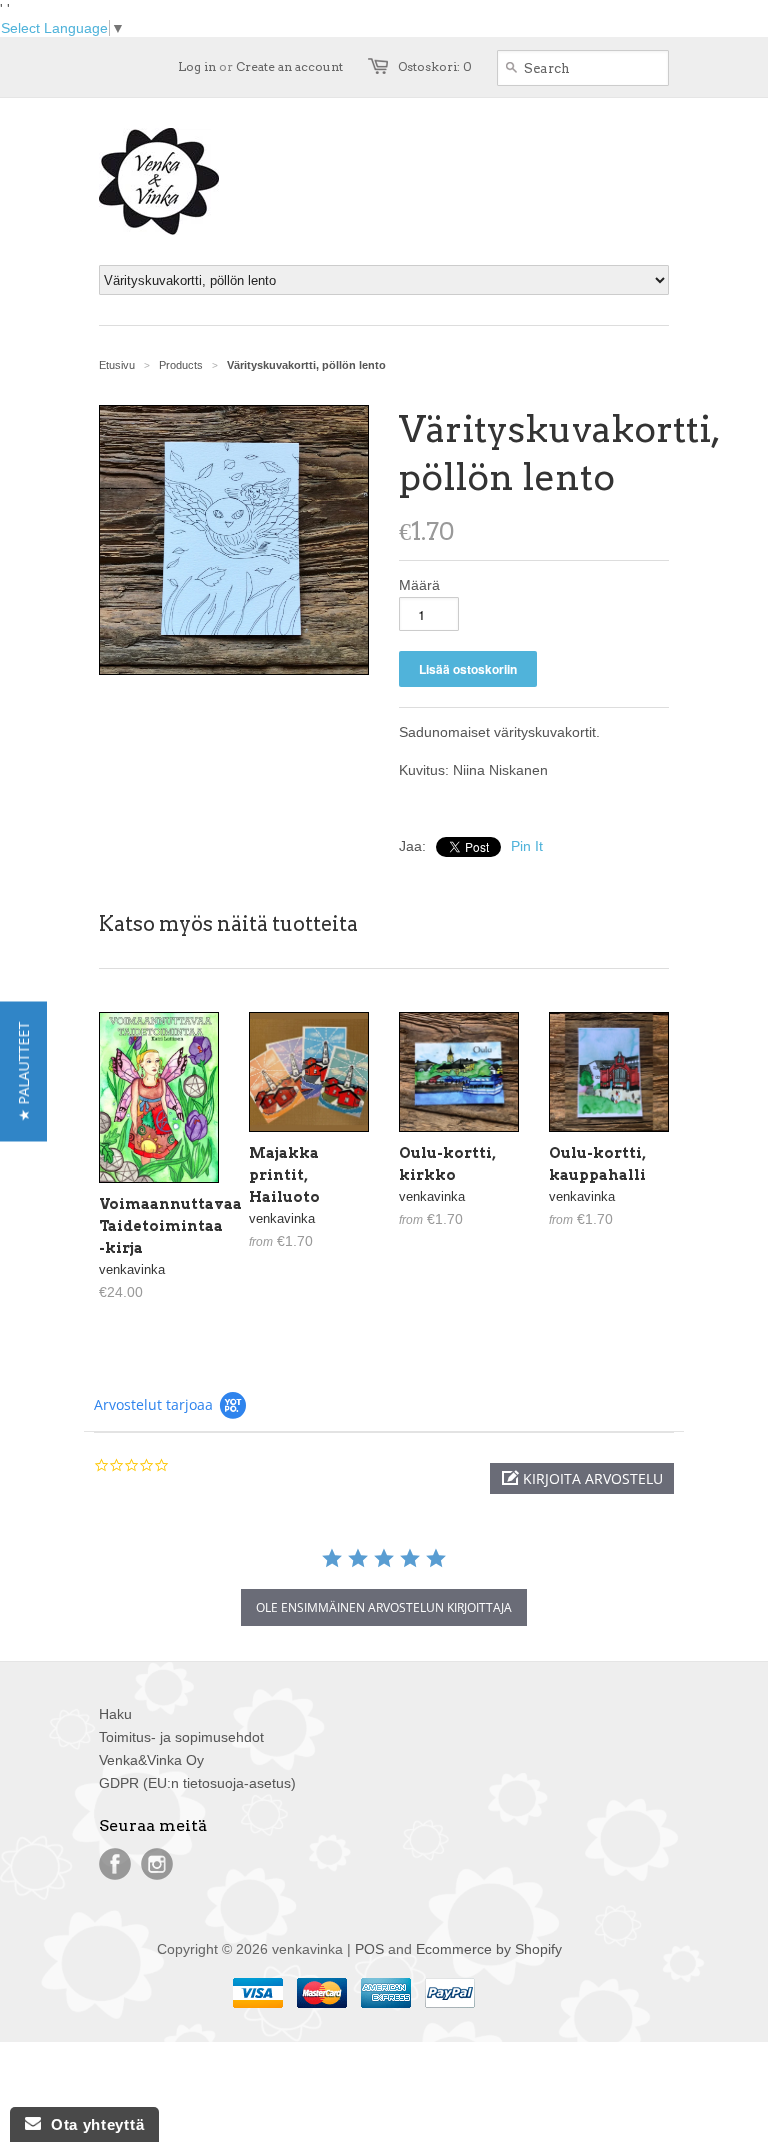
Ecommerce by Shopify (489, 1949)
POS (369, 1949)
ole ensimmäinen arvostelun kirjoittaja (384, 1607)
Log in (197, 66)
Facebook (115, 1864)
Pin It (527, 846)
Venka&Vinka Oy (151, 1760)
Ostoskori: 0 (435, 66)
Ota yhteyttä (92, 2124)
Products (181, 365)
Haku (115, 1714)
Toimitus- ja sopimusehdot (181, 1737)
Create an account (289, 66)
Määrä (419, 585)
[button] (582, 1478)
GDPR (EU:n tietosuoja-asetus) (197, 1783)
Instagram (157, 1864)
